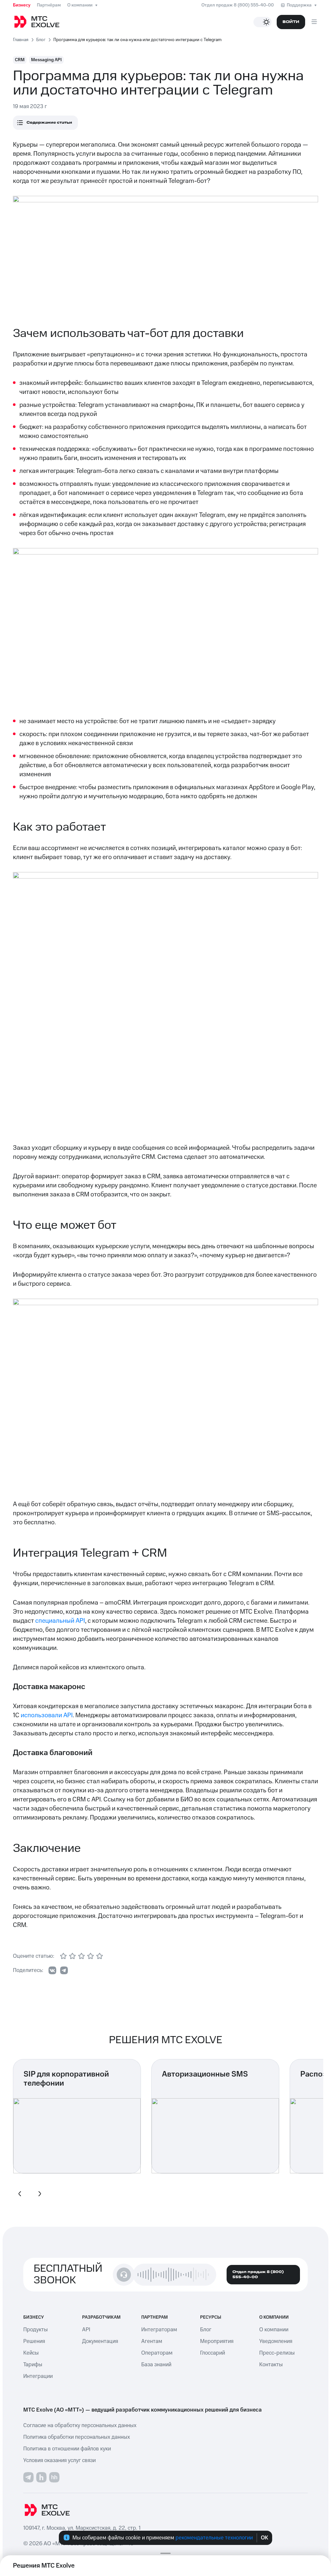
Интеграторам (159, 2330)
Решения (34, 2341)
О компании (80, 5)
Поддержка (299, 5)
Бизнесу (22, 5)
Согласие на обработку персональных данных (80, 2425)
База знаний (156, 2365)
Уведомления (276, 2341)
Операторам (157, 2353)
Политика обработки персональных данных (77, 2437)
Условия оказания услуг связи (59, 2460)
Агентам (152, 2341)
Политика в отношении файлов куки (67, 2449)
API (86, 2330)
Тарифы (33, 2365)
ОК (265, 2538)
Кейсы (31, 2353)
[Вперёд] (39, 2194)
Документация (100, 2341)
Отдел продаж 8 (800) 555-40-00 (238, 5)
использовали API (47, 1715)
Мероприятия (217, 2341)
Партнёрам (49, 5)
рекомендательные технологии (214, 2538)
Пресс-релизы (277, 2353)
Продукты (36, 2330)
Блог (206, 2330)
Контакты (271, 2365)
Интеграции (38, 2376)
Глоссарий (213, 2353)
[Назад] (20, 2194)
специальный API (60, 1621)
